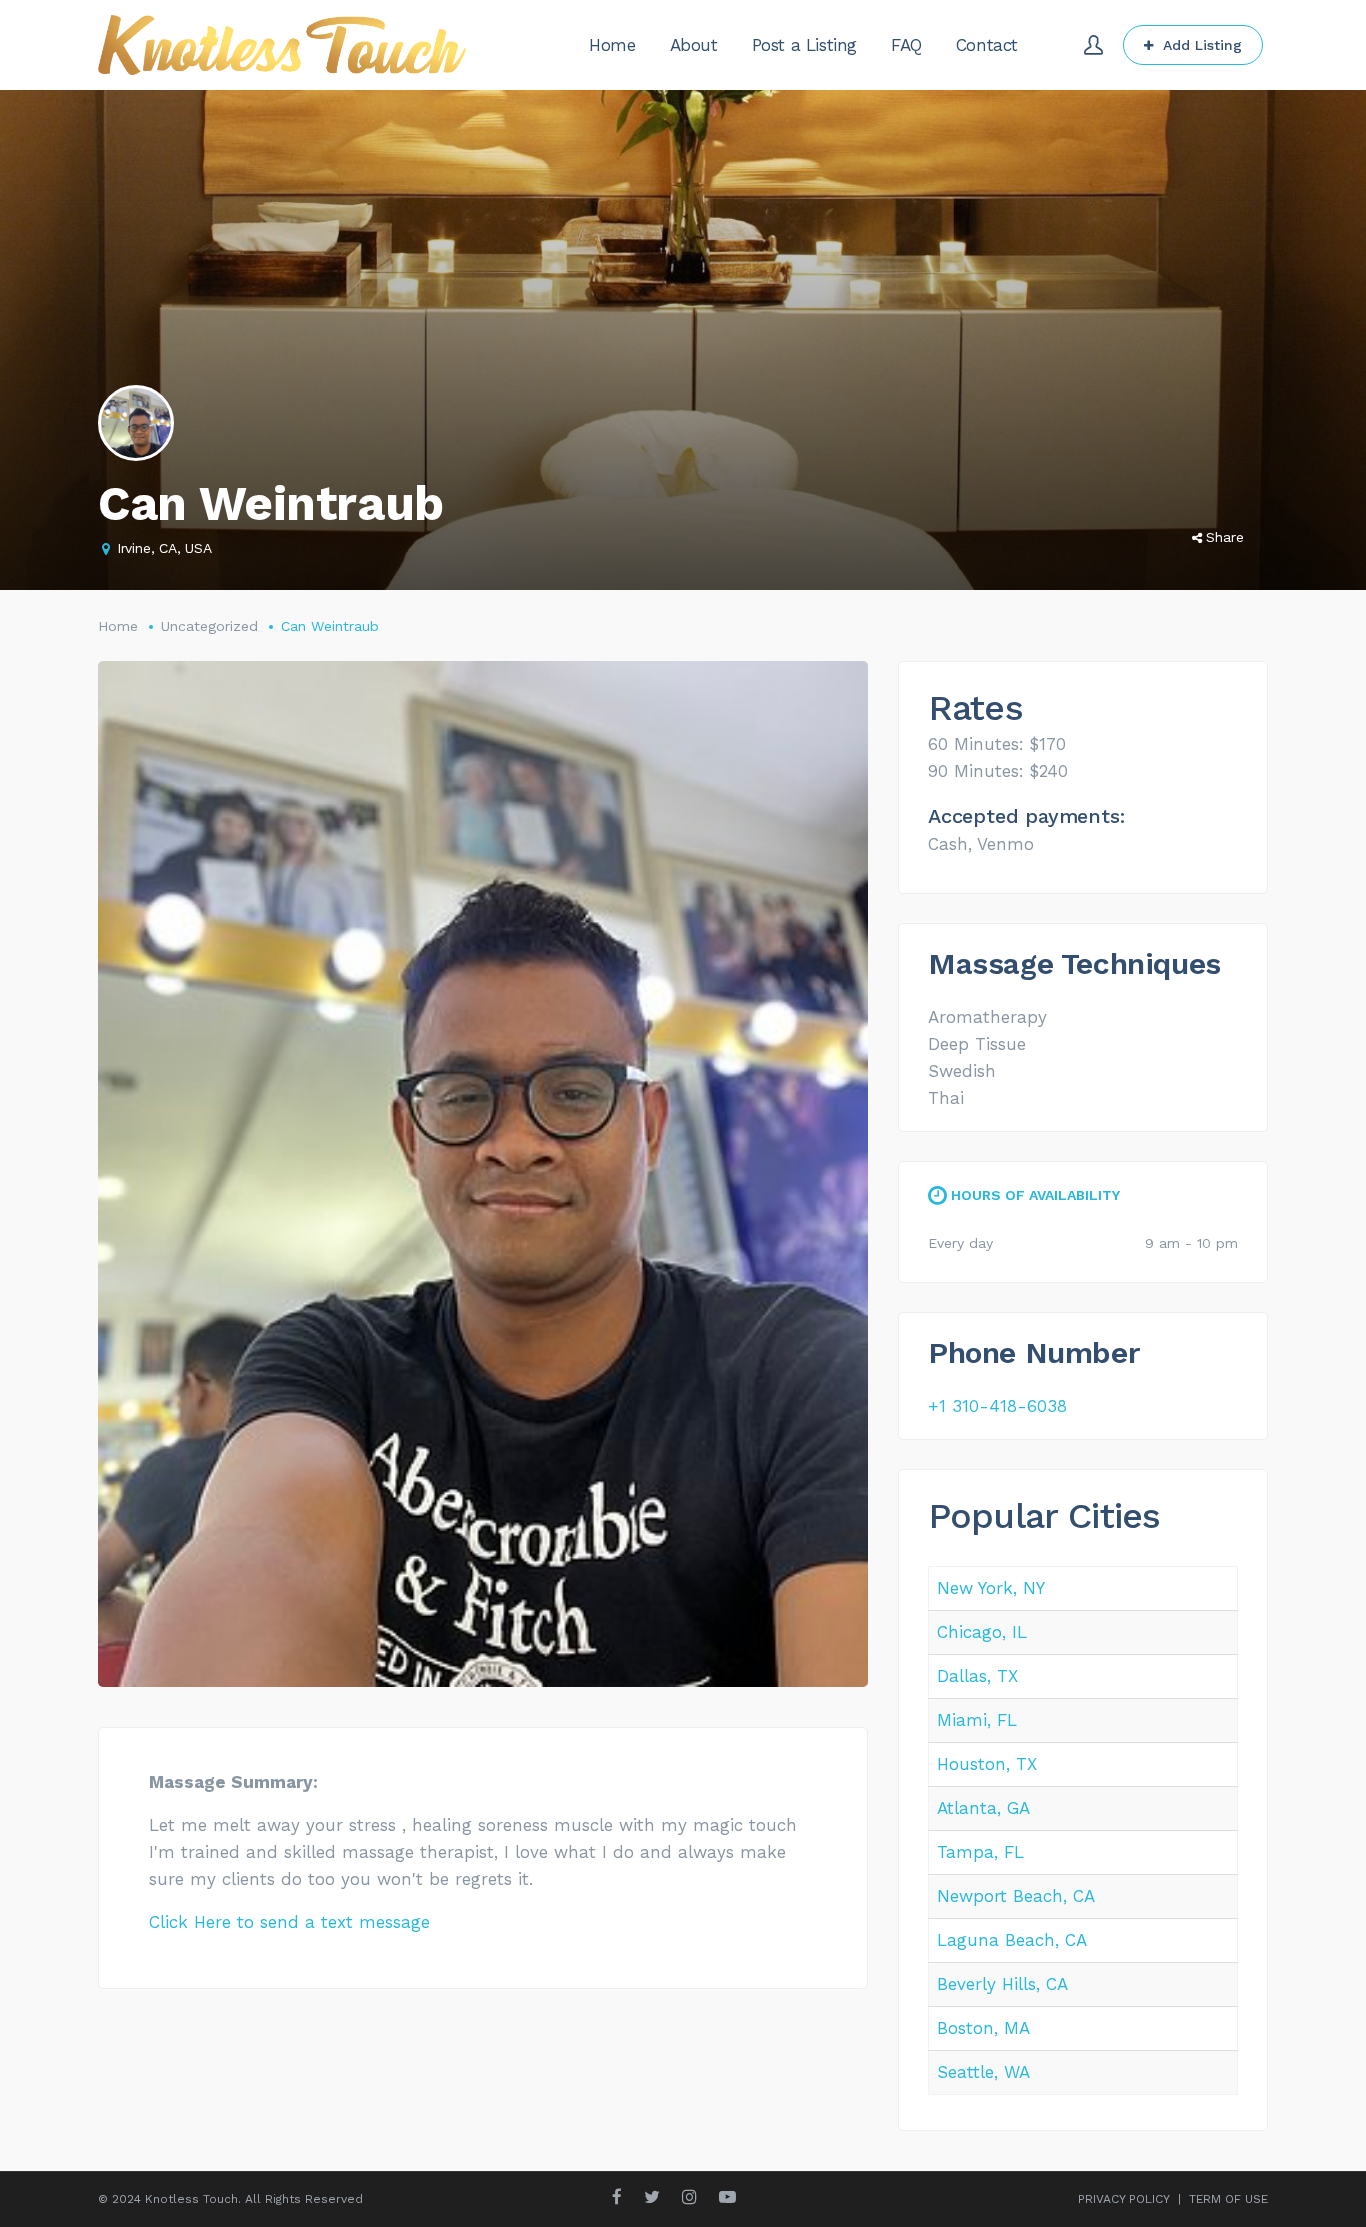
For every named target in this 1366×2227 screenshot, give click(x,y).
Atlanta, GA (983, 1808)
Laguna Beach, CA (1012, 1940)
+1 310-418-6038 (997, 1406)
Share (1225, 537)
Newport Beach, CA (1016, 1896)
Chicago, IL (982, 1632)
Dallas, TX (977, 1676)
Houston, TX (987, 1764)
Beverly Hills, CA (1002, 1984)
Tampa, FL (980, 1852)
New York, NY (991, 1588)
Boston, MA (983, 2028)
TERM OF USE (1228, 2199)
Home (118, 626)
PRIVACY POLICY (1124, 2199)
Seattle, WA (983, 2072)
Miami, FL (977, 1720)
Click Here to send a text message (289, 1922)
